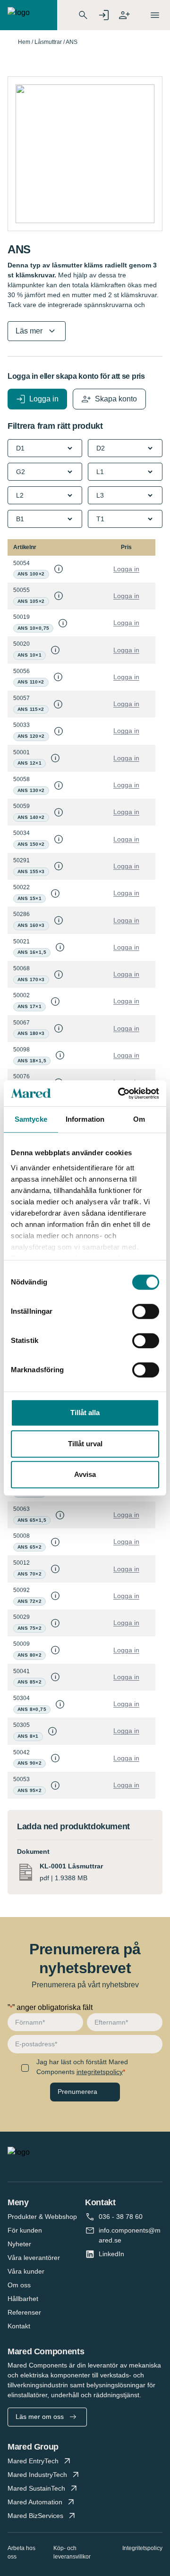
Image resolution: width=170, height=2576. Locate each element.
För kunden (25, 2230)
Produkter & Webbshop (42, 2217)
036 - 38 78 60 (121, 2217)
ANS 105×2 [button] (31, 601)
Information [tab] (85, 1119)
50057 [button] (21, 698)
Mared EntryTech (33, 2461)
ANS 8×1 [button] (28, 1736)
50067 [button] (21, 1023)
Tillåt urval (85, 1444)
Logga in (126, 569)
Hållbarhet (23, 2299)
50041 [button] (21, 1671)
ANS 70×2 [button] (30, 1574)
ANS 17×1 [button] (30, 1006)
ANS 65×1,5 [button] (32, 1520)
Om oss (19, 2285)
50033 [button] (21, 725)
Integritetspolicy (142, 2548)
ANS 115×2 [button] (31, 709)
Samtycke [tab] (31, 1119)
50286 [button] (21, 914)
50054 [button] (21, 563)
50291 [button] (21, 860)
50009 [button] (21, 1644)
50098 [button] (21, 1050)
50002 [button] (21, 995)
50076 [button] (21, 1076)
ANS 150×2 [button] (31, 844)
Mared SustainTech (36, 2488)
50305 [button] (21, 1725)
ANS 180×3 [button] (31, 1033)
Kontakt (19, 2326)
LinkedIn (111, 2254)
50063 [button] (21, 1509)
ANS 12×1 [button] (30, 763)
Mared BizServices (35, 2516)
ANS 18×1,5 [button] (32, 1061)
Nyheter (19, 2244)
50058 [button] (21, 779)
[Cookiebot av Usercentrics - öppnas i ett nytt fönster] (120, 1093)
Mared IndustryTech (37, 2475)
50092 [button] (21, 1590)
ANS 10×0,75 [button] (33, 628)
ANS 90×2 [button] (30, 1763)
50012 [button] (21, 1563)
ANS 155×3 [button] (31, 871)
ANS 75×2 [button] (30, 1628)
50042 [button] (21, 1752)
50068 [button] (21, 968)
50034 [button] (21, 833)
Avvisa (85, 1474)
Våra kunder (26, 2271)
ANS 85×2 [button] (30, 1682)
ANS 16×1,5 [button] (32, 952)
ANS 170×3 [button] (31, 980)
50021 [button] (21, 942)
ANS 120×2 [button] (31, 736)
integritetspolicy (100, 2072)
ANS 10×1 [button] (30, 655)
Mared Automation (35, 2502)
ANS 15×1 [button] (30, 898)
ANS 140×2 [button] (31, 817)
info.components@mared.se (130, 2235)
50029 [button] (21, 1617)
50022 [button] (21, 887)
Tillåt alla (85, 1413)
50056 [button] (21, 671)
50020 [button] (21, 644)
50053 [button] (21, 1779)
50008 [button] (21, 1536)
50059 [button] (21, 806)
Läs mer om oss (40, 2417)
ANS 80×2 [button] (30, 1655)
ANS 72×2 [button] (30, 1601)
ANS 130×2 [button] (31, 790)
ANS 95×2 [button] (30, 1790)
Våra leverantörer (34, 2258)
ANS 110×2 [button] (31, 682)
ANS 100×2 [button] (31, 574)
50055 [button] (21, 590)
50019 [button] (21, 617)
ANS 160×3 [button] (31, 925)
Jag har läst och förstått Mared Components (82, 2067)
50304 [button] (21, 1698)
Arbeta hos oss (21, 2552)
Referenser (24, 2312)
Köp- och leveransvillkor (72, 2552)
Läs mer (29, 331)
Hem (24, 42)
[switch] (146, 1311)
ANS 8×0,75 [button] (32, 1709)
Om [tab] (139, 1119)
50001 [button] (21, 752)
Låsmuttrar (48, 42)
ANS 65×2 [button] (30, 1547)
